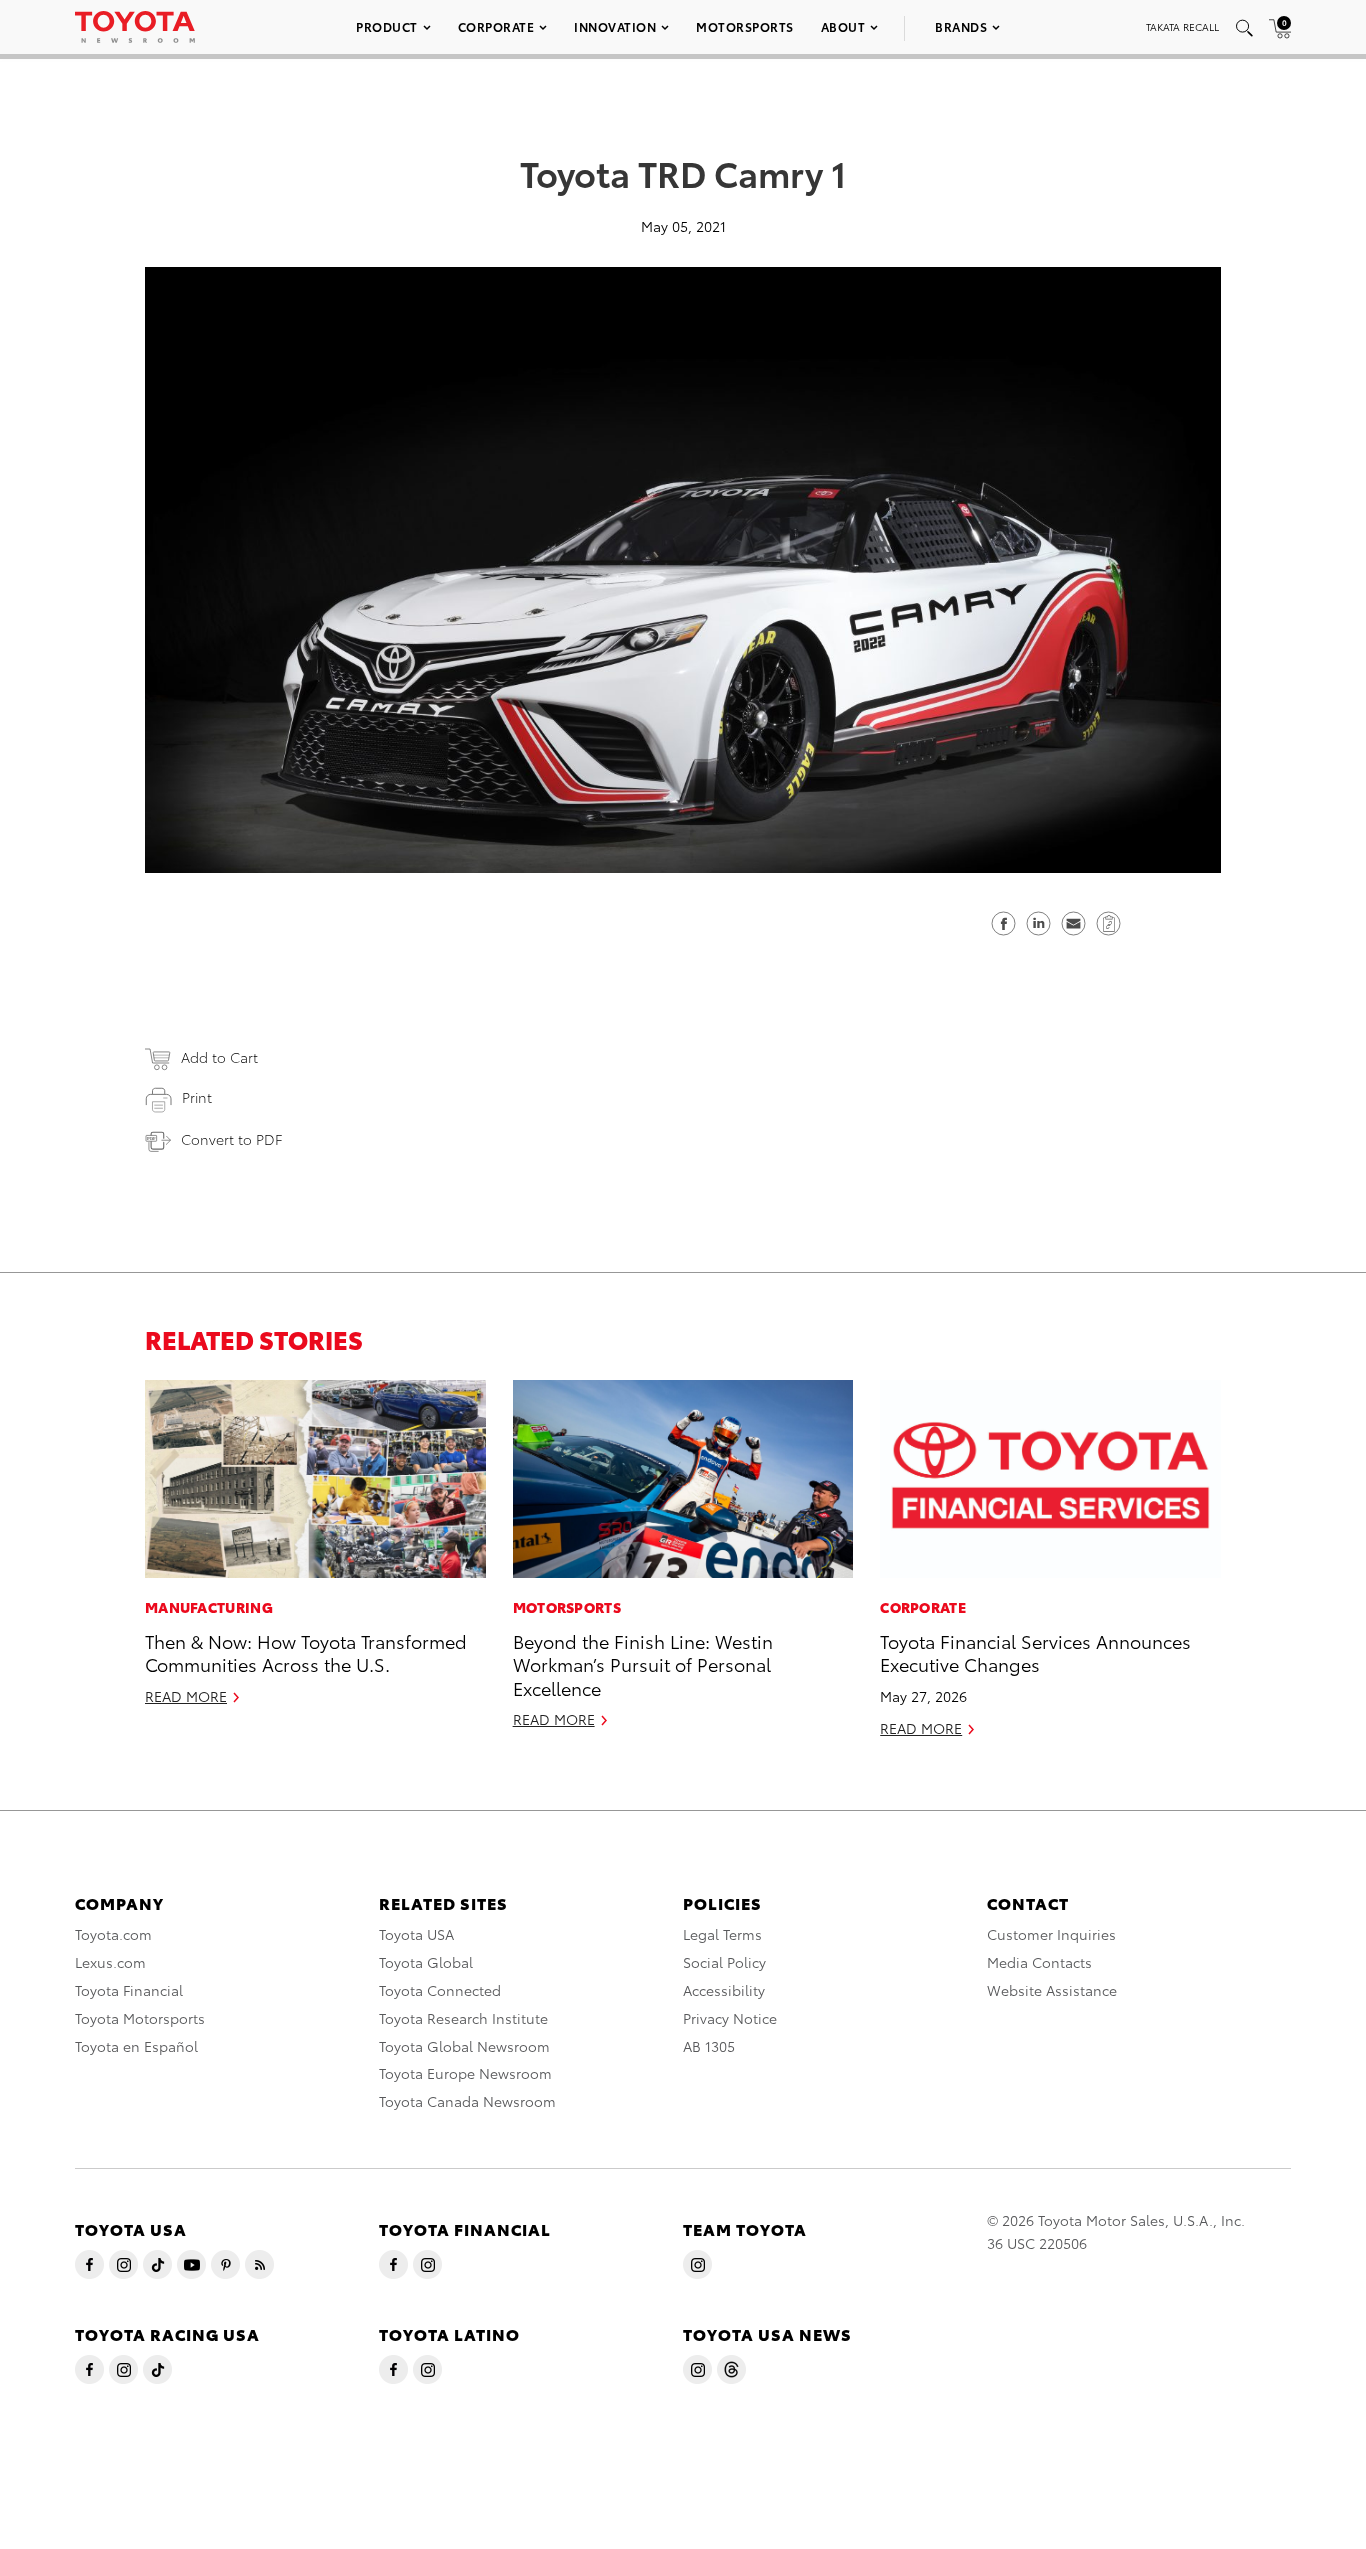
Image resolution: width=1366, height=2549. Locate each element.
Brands (961, 26)
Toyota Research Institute (463, 2018)
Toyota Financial (129, 1990)
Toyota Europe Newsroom (465, 2073)
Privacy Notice (730, 2018)
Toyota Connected (440, 1990)
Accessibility (724, 1990)
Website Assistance (1052, 1990)
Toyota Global (426, 1962)
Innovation (615, 26)
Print (197, 1097)
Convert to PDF (231, 1139)
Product (387, 26)
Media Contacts (1039, 1962)
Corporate (496, 26)
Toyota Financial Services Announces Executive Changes (1035, 1652)
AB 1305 (709, 2046)
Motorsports (745, 26)
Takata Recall (1182, 26)
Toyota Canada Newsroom (467, 2101)
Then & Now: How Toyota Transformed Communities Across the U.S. (306, 1652)
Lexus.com (110, 1962)
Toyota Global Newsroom (464, 2046)
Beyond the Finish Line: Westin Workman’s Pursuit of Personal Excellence (643, 1664)
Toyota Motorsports (140, 2018)
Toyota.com (113, 1934)
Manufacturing (209, 1607)
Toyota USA (416, 1934)
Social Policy (724, 1962)
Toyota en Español (136, 2046)
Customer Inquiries (1051, 1934)
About (843, 26)
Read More (186, 1696)
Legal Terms (722, 1934)
